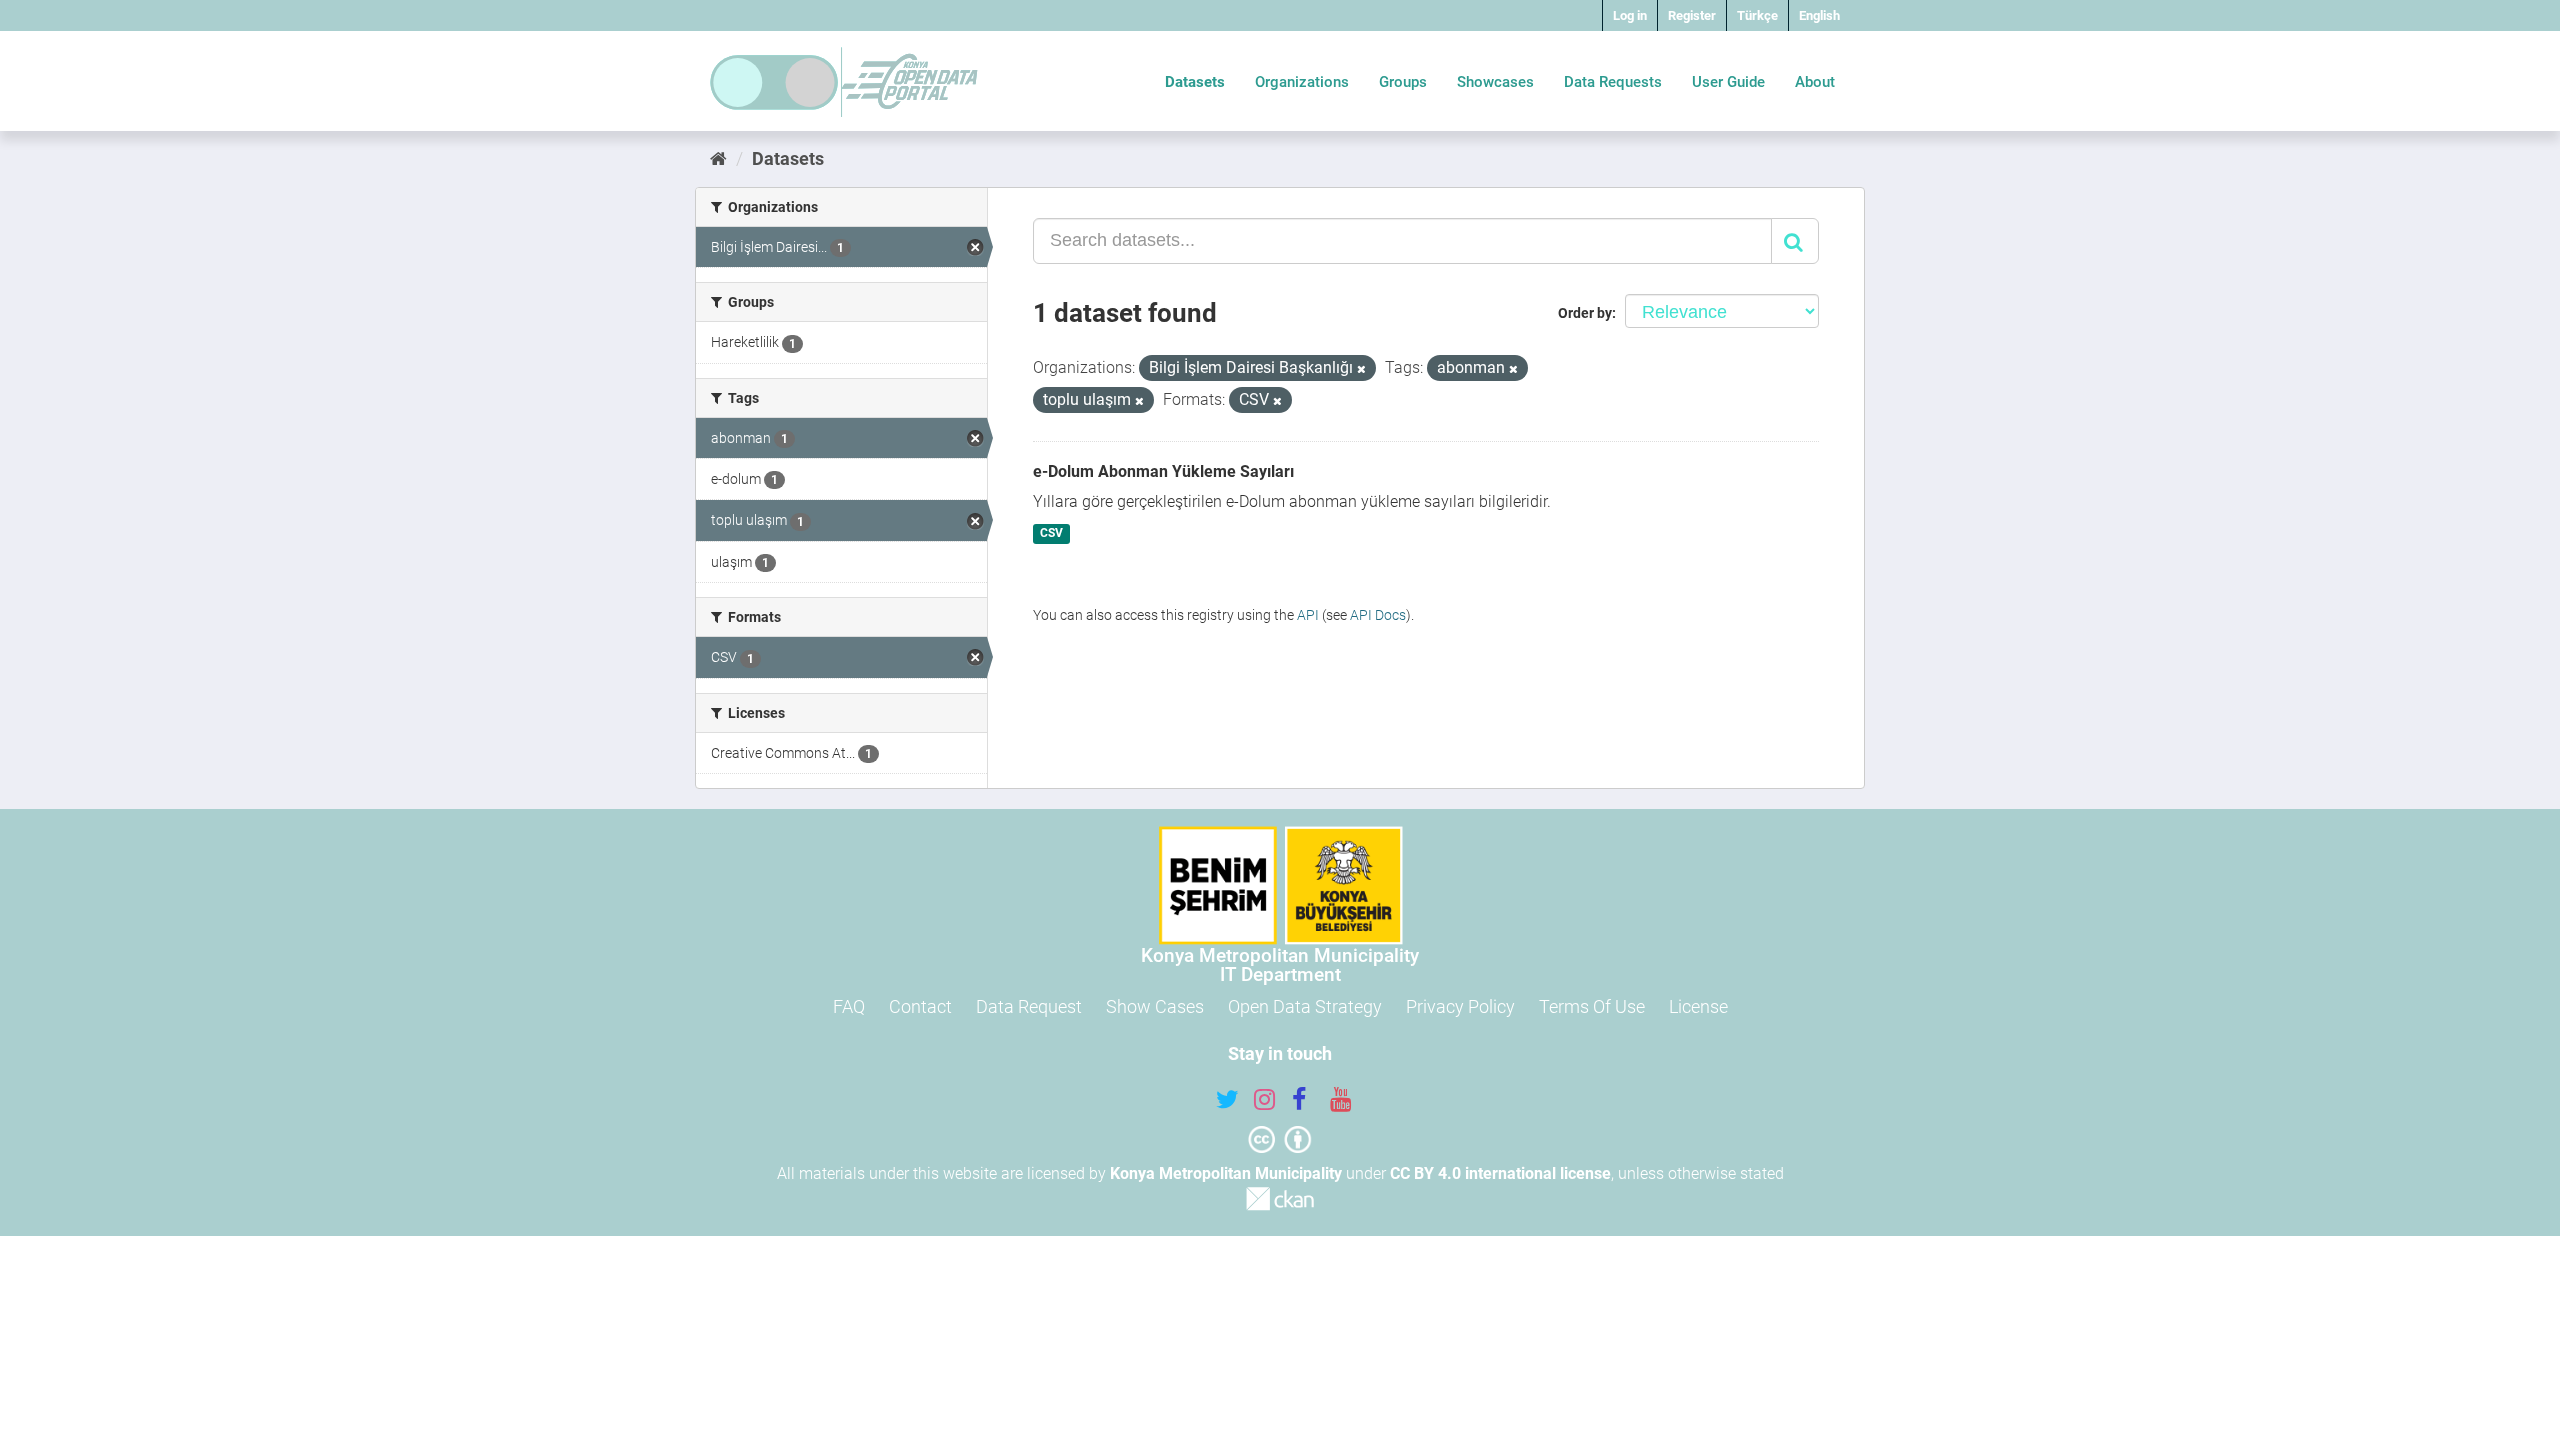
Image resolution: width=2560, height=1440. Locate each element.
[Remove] (1361, 369)
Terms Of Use (1592, 1006)
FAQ (849, 1006)
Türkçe (1757, 15)
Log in (1630, 15)
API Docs (1378, 615)
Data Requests (1613, 82)
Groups (1403, 82)
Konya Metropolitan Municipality (1226, 1173)
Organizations (1302, 82)
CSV (1051, 534)
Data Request (1029, 1006)
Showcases (1495, 82)
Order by (1585, 313)
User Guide (1728, 82)
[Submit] (1795, 241)
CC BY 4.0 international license (1500, 1173)
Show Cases (1155, 1006)
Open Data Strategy (1305, 1006)
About (1815, 82)
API (1308, 615)
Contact (920, 1006)
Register (1692, 15)
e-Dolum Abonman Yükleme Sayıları (1163, 471)
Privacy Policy (1460, 1006)
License (1698, 1006)
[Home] (718, 158)
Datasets (1195, 82)
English (1819, 15)
